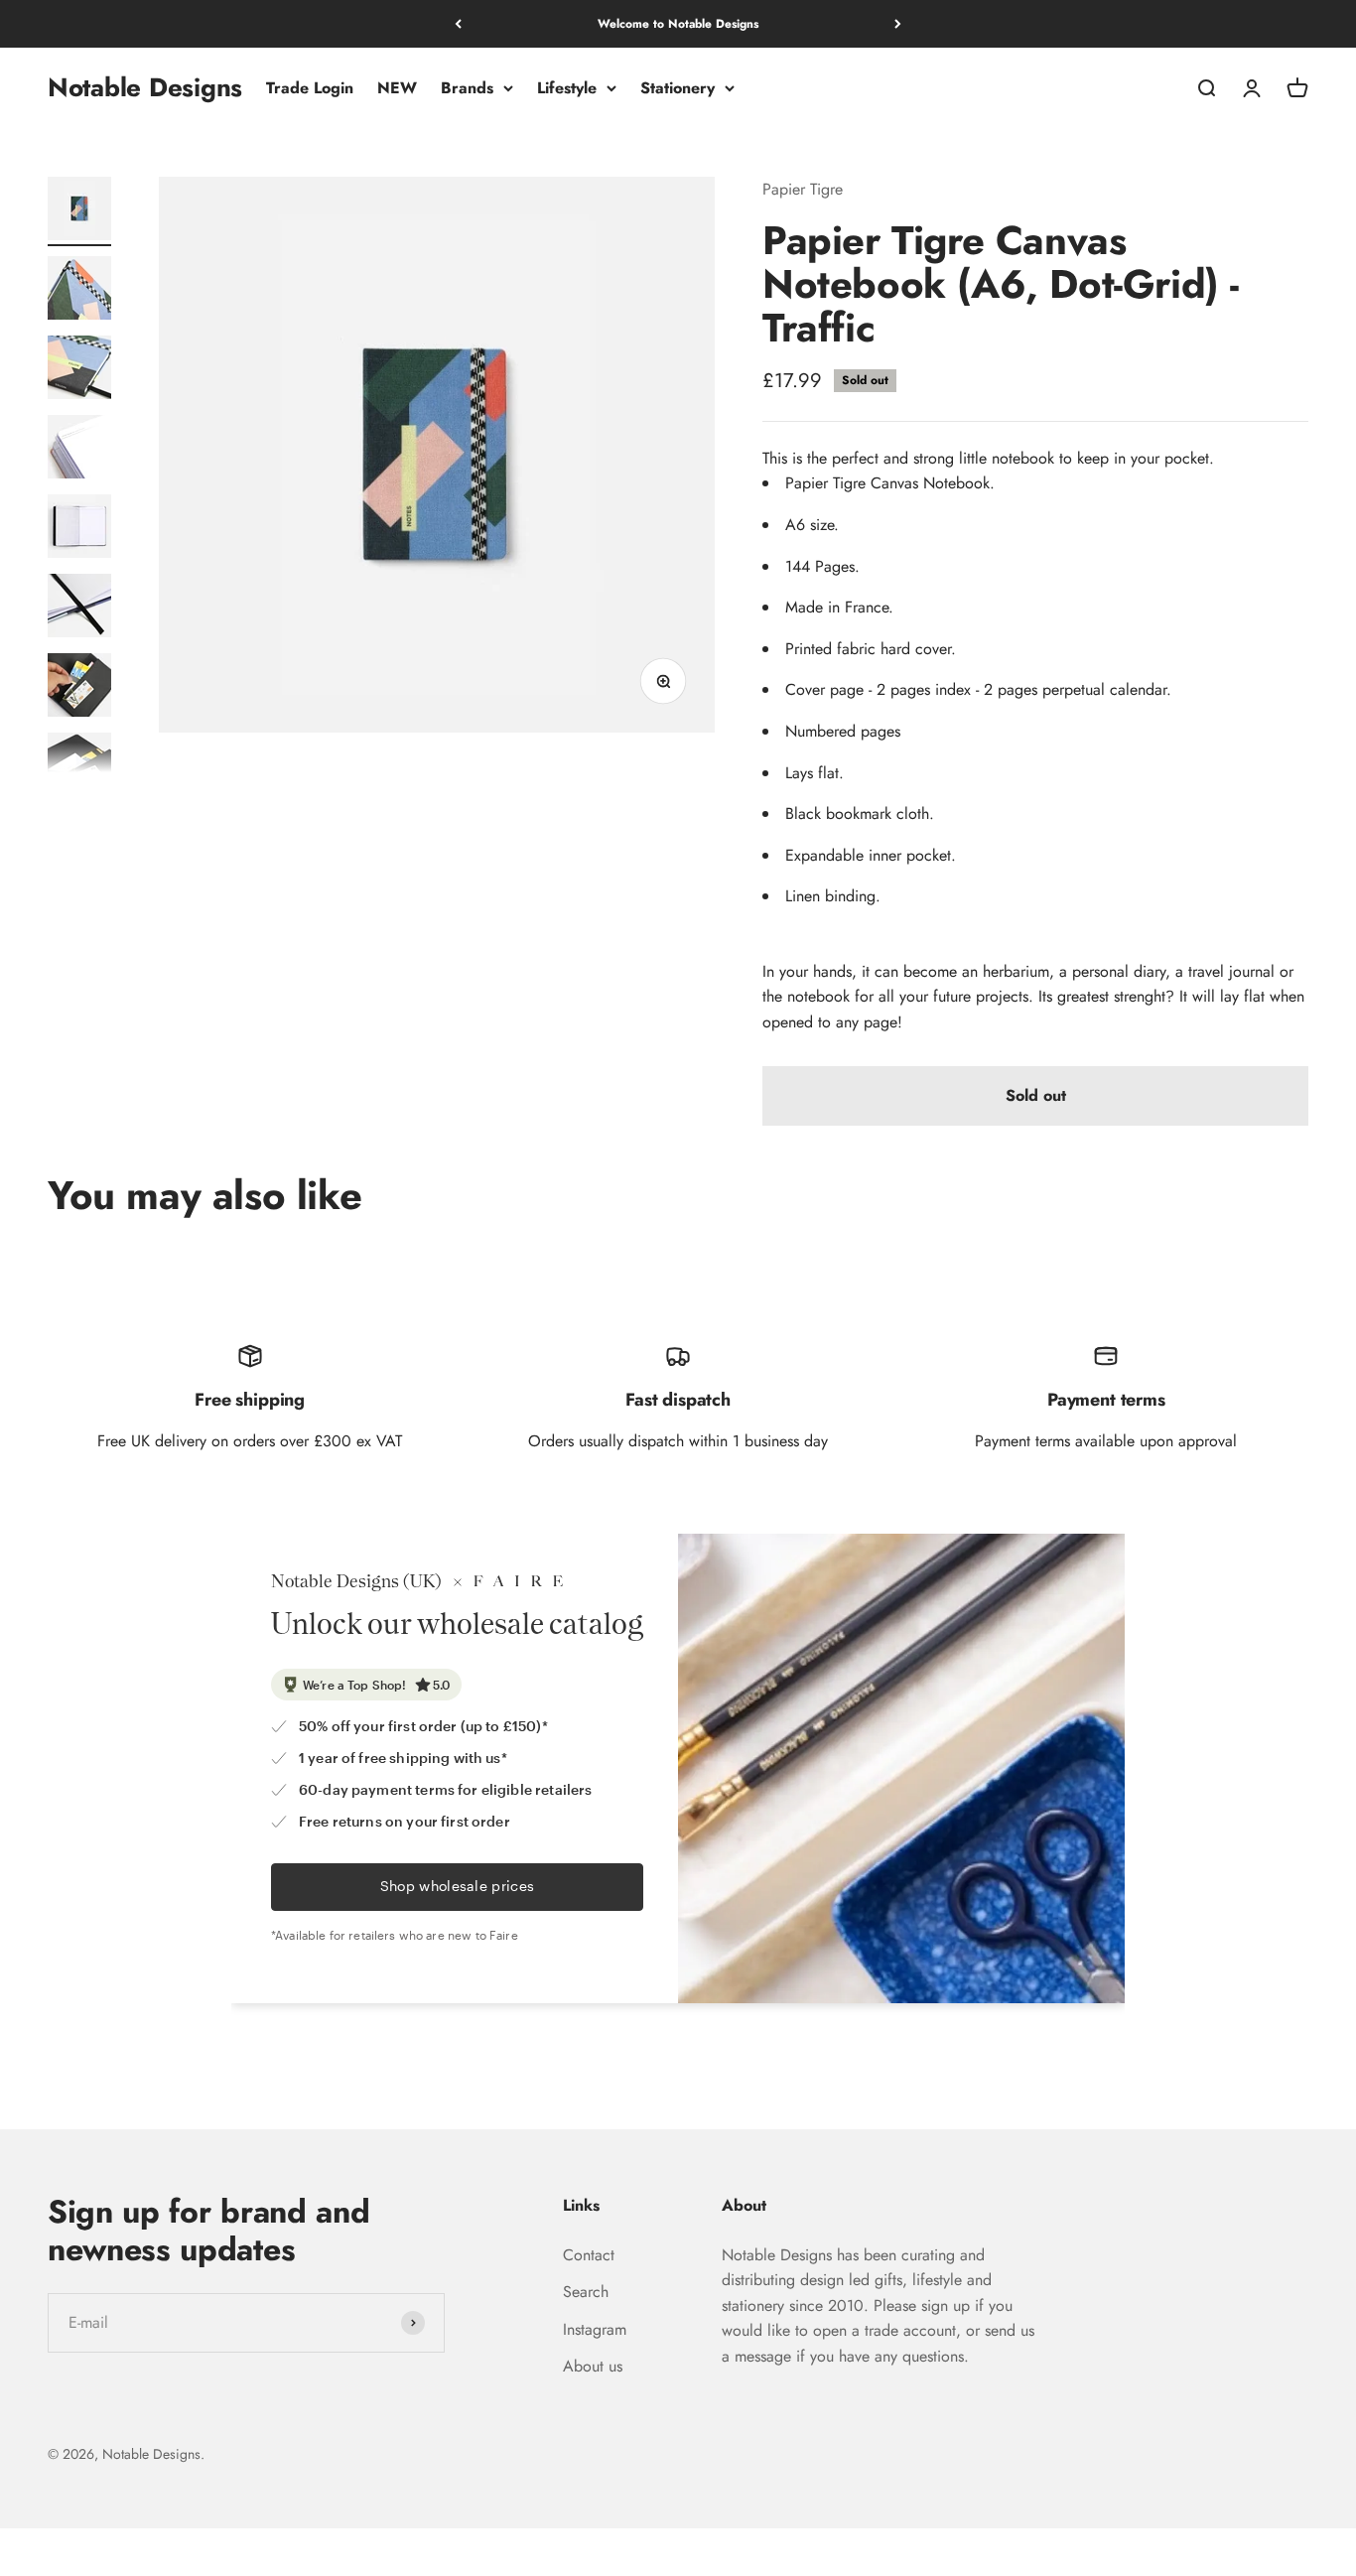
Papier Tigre (803, 189)
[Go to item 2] (79, 291)
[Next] (898, 24)
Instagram (595, 2329)
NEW (397, 88)
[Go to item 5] (79, 529)
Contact (589, 2255)
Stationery (678, 88)
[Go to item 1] (79, 211)
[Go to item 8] (79, 767)
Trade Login (310, 88)
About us (593, 2366)
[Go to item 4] (79, 450)
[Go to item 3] (79, 370)
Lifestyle (567, 88)
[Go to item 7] (79, 688)
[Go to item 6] (79, 609)
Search (586, 2292)
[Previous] (458, 24)
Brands (467, 88)
